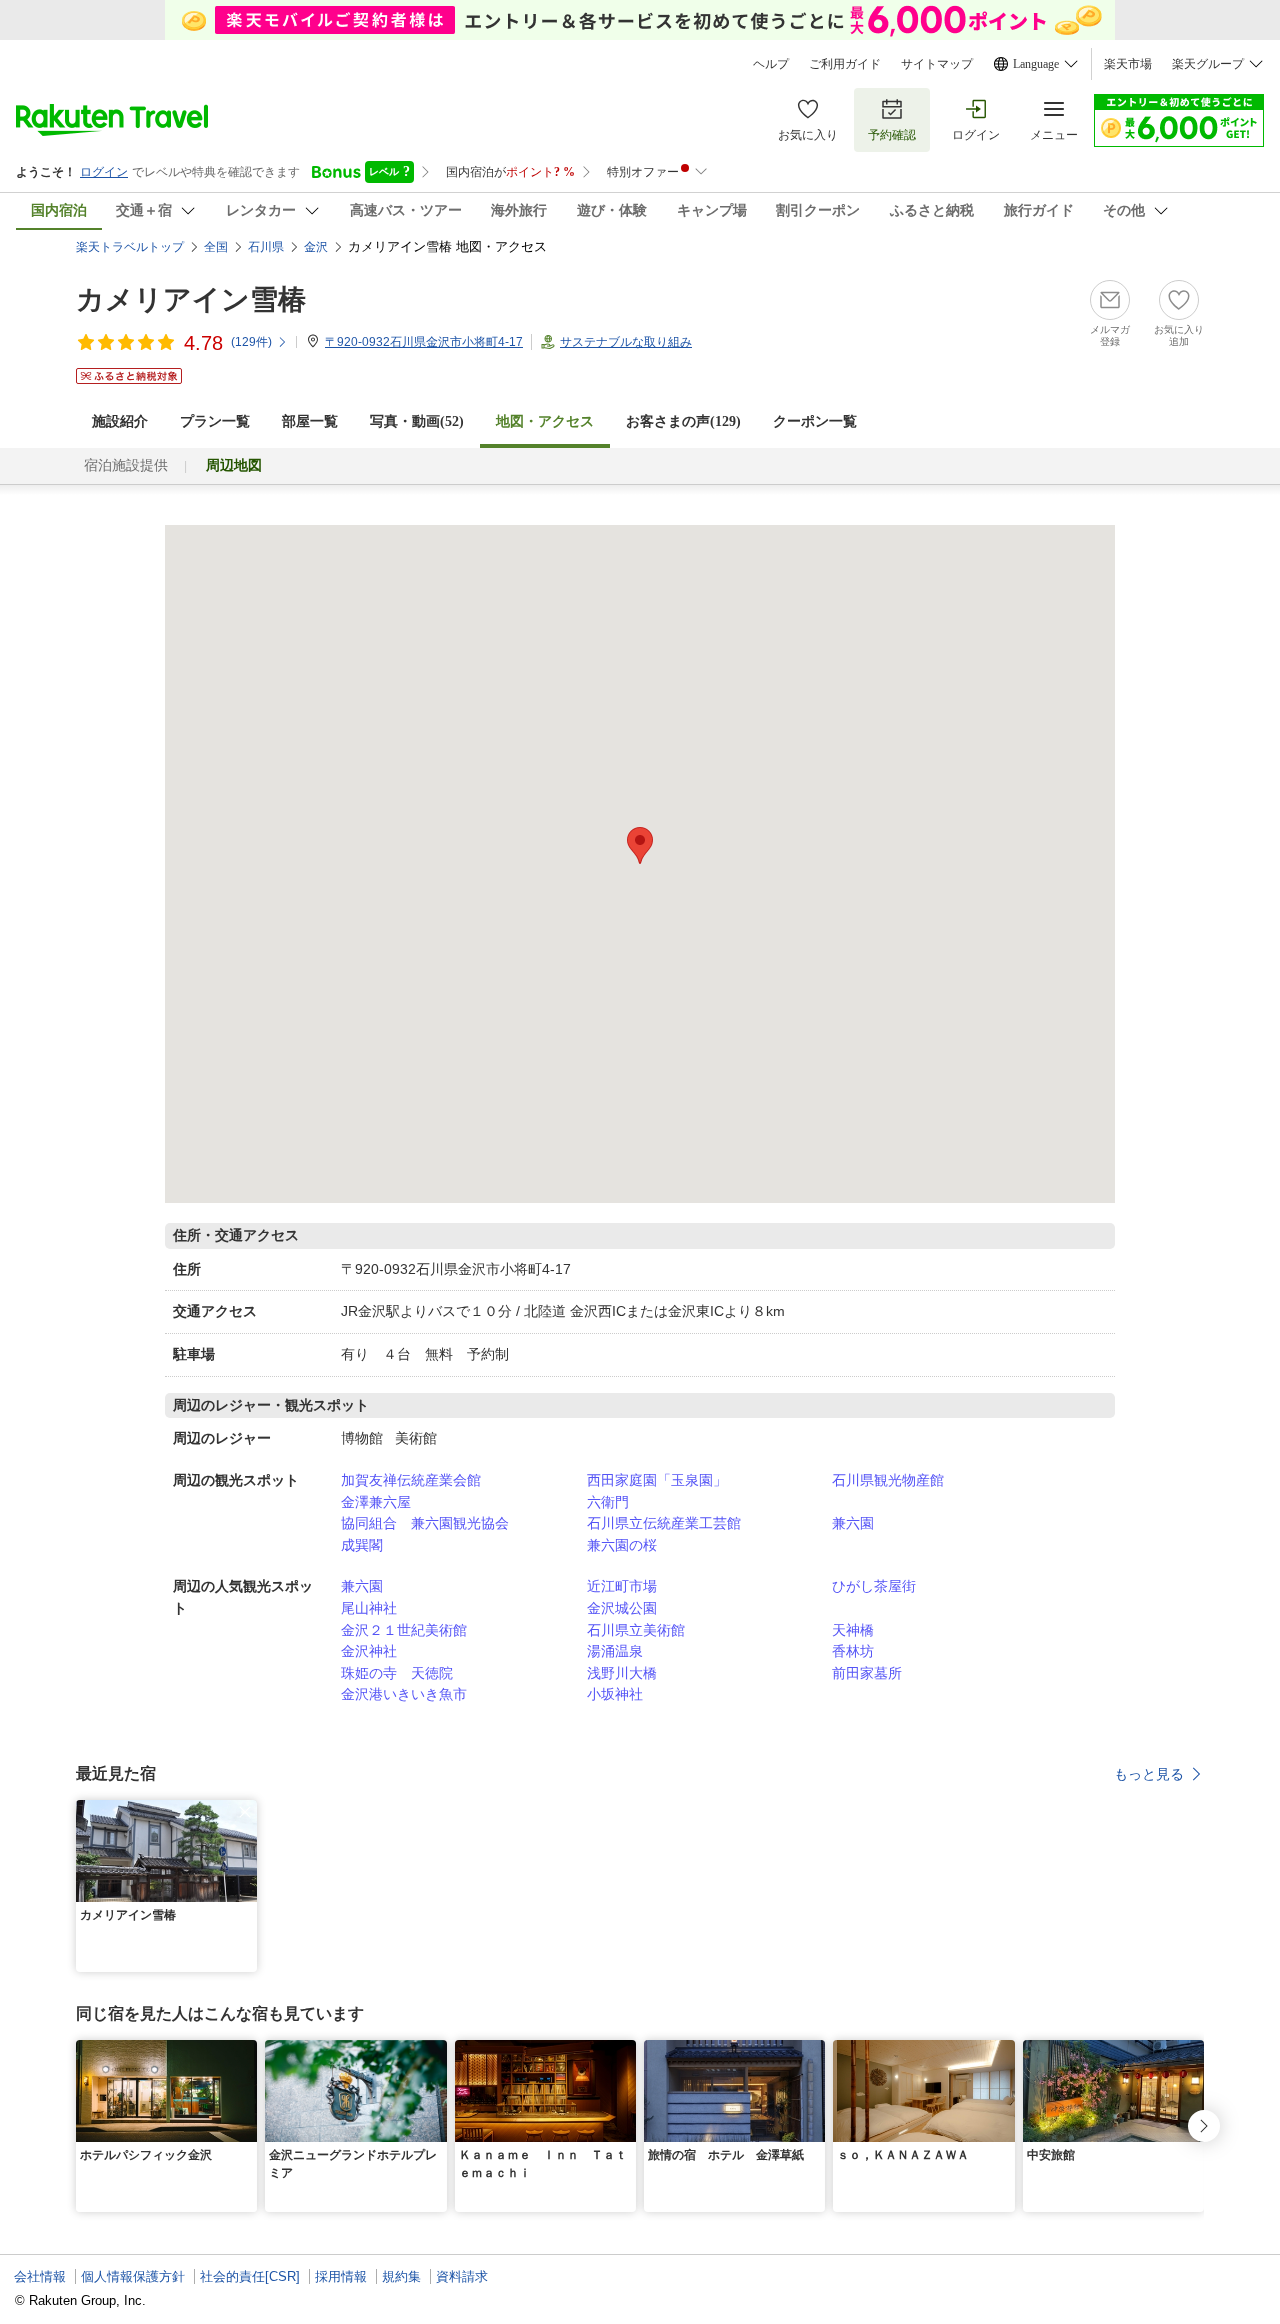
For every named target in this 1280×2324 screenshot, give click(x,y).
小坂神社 (615, 1694)
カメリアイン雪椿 (191, 299)
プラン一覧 (215, 421)
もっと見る (1149, 1774)
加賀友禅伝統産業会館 (411, 1480)
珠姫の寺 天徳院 (397, 1673)
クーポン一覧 (815, 421)
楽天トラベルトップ (130, 247)
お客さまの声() (683, 421)
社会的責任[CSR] (250, 2276)
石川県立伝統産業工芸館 (664, 1523)
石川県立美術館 (636, 1630)
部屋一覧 (310, 421)
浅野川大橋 (622, 1673)
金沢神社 (369, 1651)
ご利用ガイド (845, 64)
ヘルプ (771, 64)
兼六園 (853, 1523)
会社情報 (40, 2276)
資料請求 (462, 2276)
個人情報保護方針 (133, 2276)
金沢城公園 (622, 1608)
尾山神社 (369, 1608)
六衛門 (608, 1502)
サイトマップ (937, 64)
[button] (245, 1812)
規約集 (401, 2276)
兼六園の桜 (622, 1545)
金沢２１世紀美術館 (404, 1630)
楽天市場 (1128, 64)
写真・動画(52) (417, 421)
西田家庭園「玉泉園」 (657, 1480)
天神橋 (853, 1630)
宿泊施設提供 (126, 465)
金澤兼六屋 (376, 1502)
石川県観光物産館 (888, 1480)
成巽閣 (362, 1545)
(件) (251, 342)
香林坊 (853, 1651)
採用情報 (341, 2276)
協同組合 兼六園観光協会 (425, 1523)
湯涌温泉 (615, 1651)
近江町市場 (622, 1586)
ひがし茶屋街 (874, 1586)
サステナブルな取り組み (626, 342)
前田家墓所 (867, 1673)
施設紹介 (120, 421)
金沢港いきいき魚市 (404, 1694)
